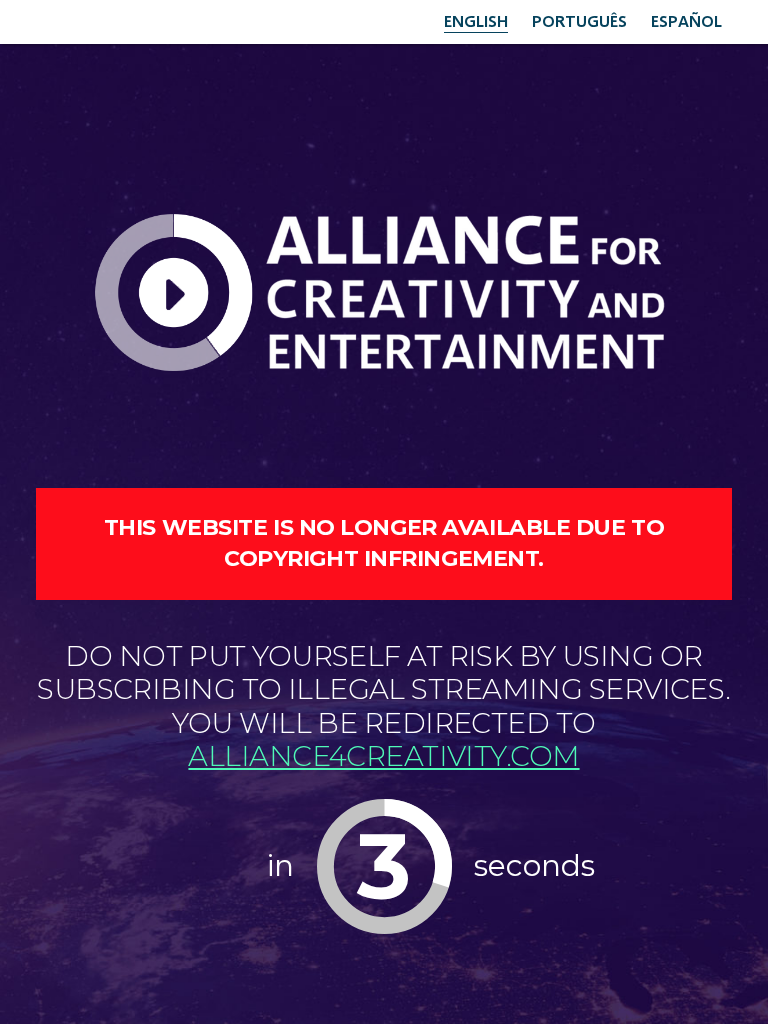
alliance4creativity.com (383, 756)
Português (579, 20)
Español (686, 20)
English (476, 20)
